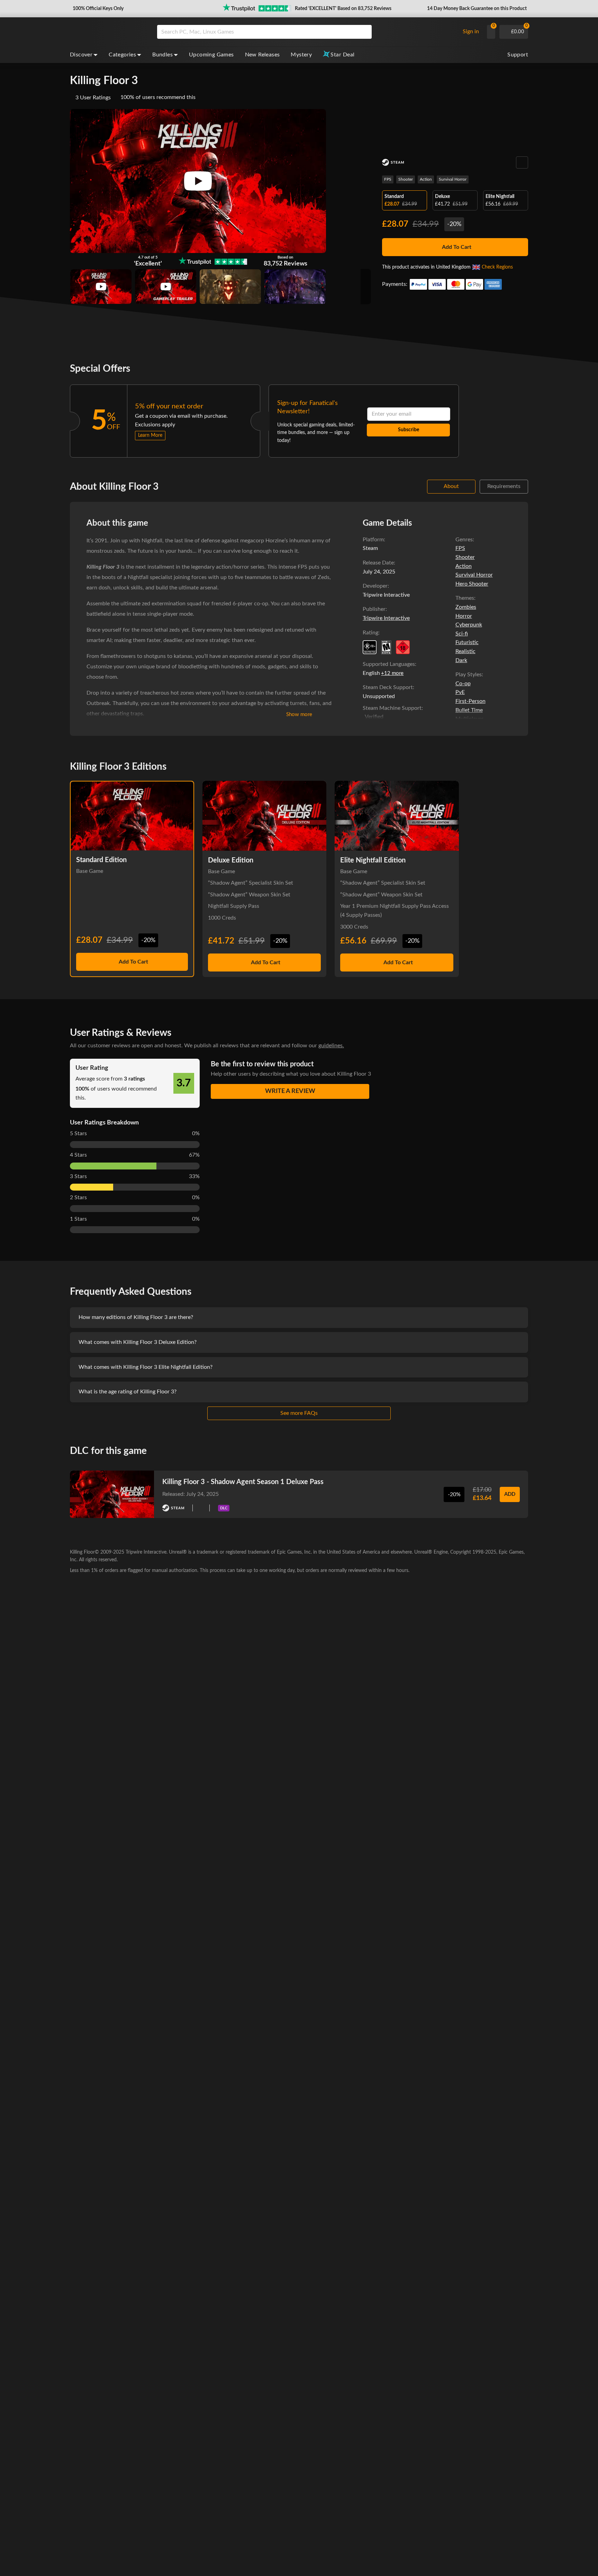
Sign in (471, 31)
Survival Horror (453, 179)
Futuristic (467, 642)
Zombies (466, 607)
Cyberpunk (469, 625)
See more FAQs (299, 1413)
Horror (464, 616)
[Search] (364, 32)
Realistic (465, 651)
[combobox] (306, 32)
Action (426, 179)
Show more (299, 715)
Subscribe (409, 430)
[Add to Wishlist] (522, 162)
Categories (122, 55)
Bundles (162, 55)
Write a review (290, 1091)
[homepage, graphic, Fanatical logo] (108, 32)
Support (518, 55)
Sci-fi (462, 634)
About (451, 486)
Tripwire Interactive (386, 618)
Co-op (463, 684)
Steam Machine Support (392, 708)
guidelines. (331, 1046)
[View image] (101, 287)
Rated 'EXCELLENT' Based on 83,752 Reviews (343, 9)
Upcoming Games (211, 55)
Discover (81, 55)
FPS (388, 179)
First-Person (470, 701)
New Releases (262, 55)
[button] (97, 9)
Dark (461, 660)
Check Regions (497, 267)
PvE (460, 692)
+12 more (392, 673)
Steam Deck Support (388, 687)
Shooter (406, 179)
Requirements (504, 486)
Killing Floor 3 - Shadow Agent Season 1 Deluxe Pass (243, 1482)
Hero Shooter (472, 584)
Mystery (301, 55)
